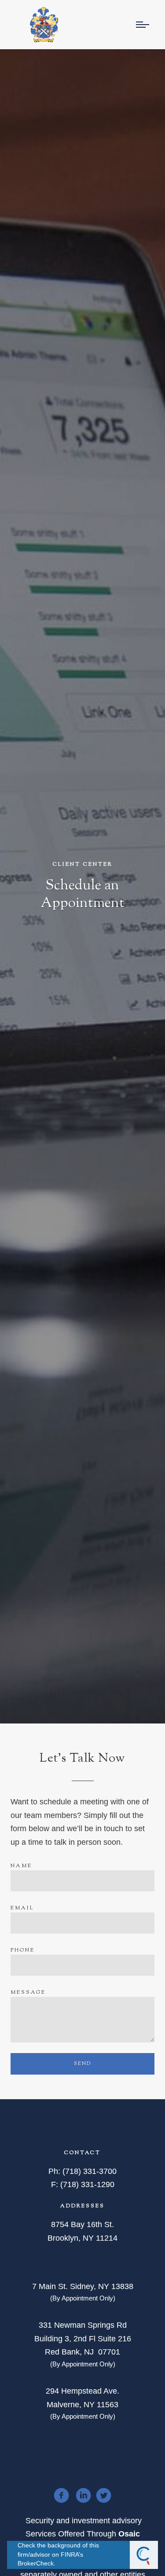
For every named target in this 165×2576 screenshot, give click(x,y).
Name (21, 1866)
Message (28, 1992)
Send (82, 2064)
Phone (23, 1950)
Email (22, 1908)
